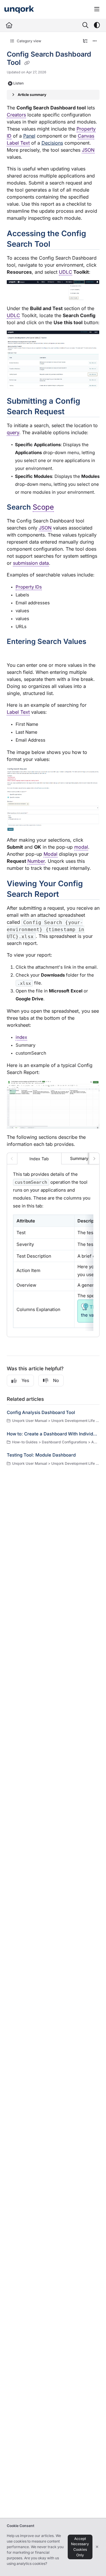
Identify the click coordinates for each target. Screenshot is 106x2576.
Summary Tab (83, 1158)
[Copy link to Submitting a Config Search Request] (74, 412)
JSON (88, 150)
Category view (29, 41)
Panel (29, 136)
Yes (25, 1380)
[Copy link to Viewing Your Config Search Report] (68, 895)
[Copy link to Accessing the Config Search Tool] (59, 245)
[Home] (19, 10)
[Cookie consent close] (97, 2547)
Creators (16, 115)
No (56, 1380)
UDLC (66, 272)
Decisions (52, 143)
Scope (43, 507)
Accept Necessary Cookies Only (80, 2547)
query (13, 432)
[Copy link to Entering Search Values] (16, 652)
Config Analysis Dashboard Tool (41, 1412)
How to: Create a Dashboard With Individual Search (53, 1434)
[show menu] (97, 9)
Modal (50, 854)
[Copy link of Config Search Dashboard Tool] (27, 63)
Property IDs (29, 587)
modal (81, 847)
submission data (31, 563)
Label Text (18, 712)
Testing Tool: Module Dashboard (41, 1455)
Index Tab (39, 1159)
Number (36, 861)
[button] (93, 2561)
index (21, 1037)
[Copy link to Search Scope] (63, 508)
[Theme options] (97, 25)
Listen (18, 83)
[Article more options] (95, 41)
